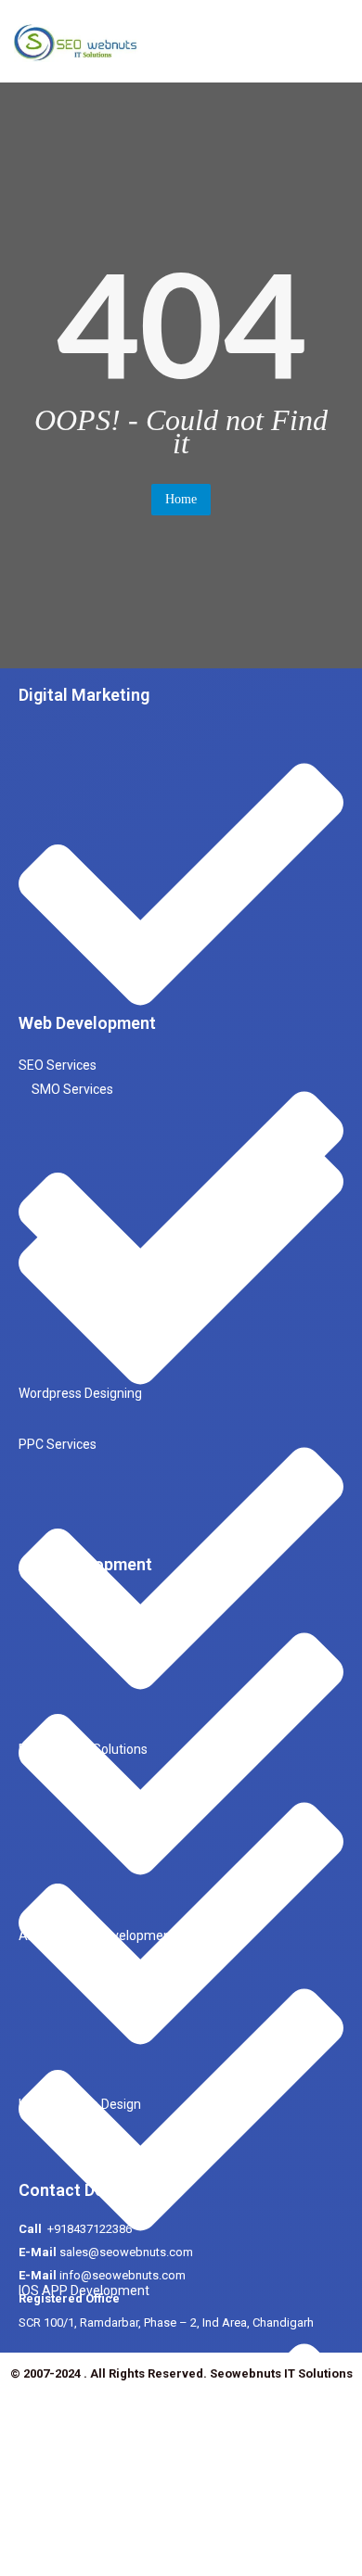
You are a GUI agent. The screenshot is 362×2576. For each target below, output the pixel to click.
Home (181, 499)
